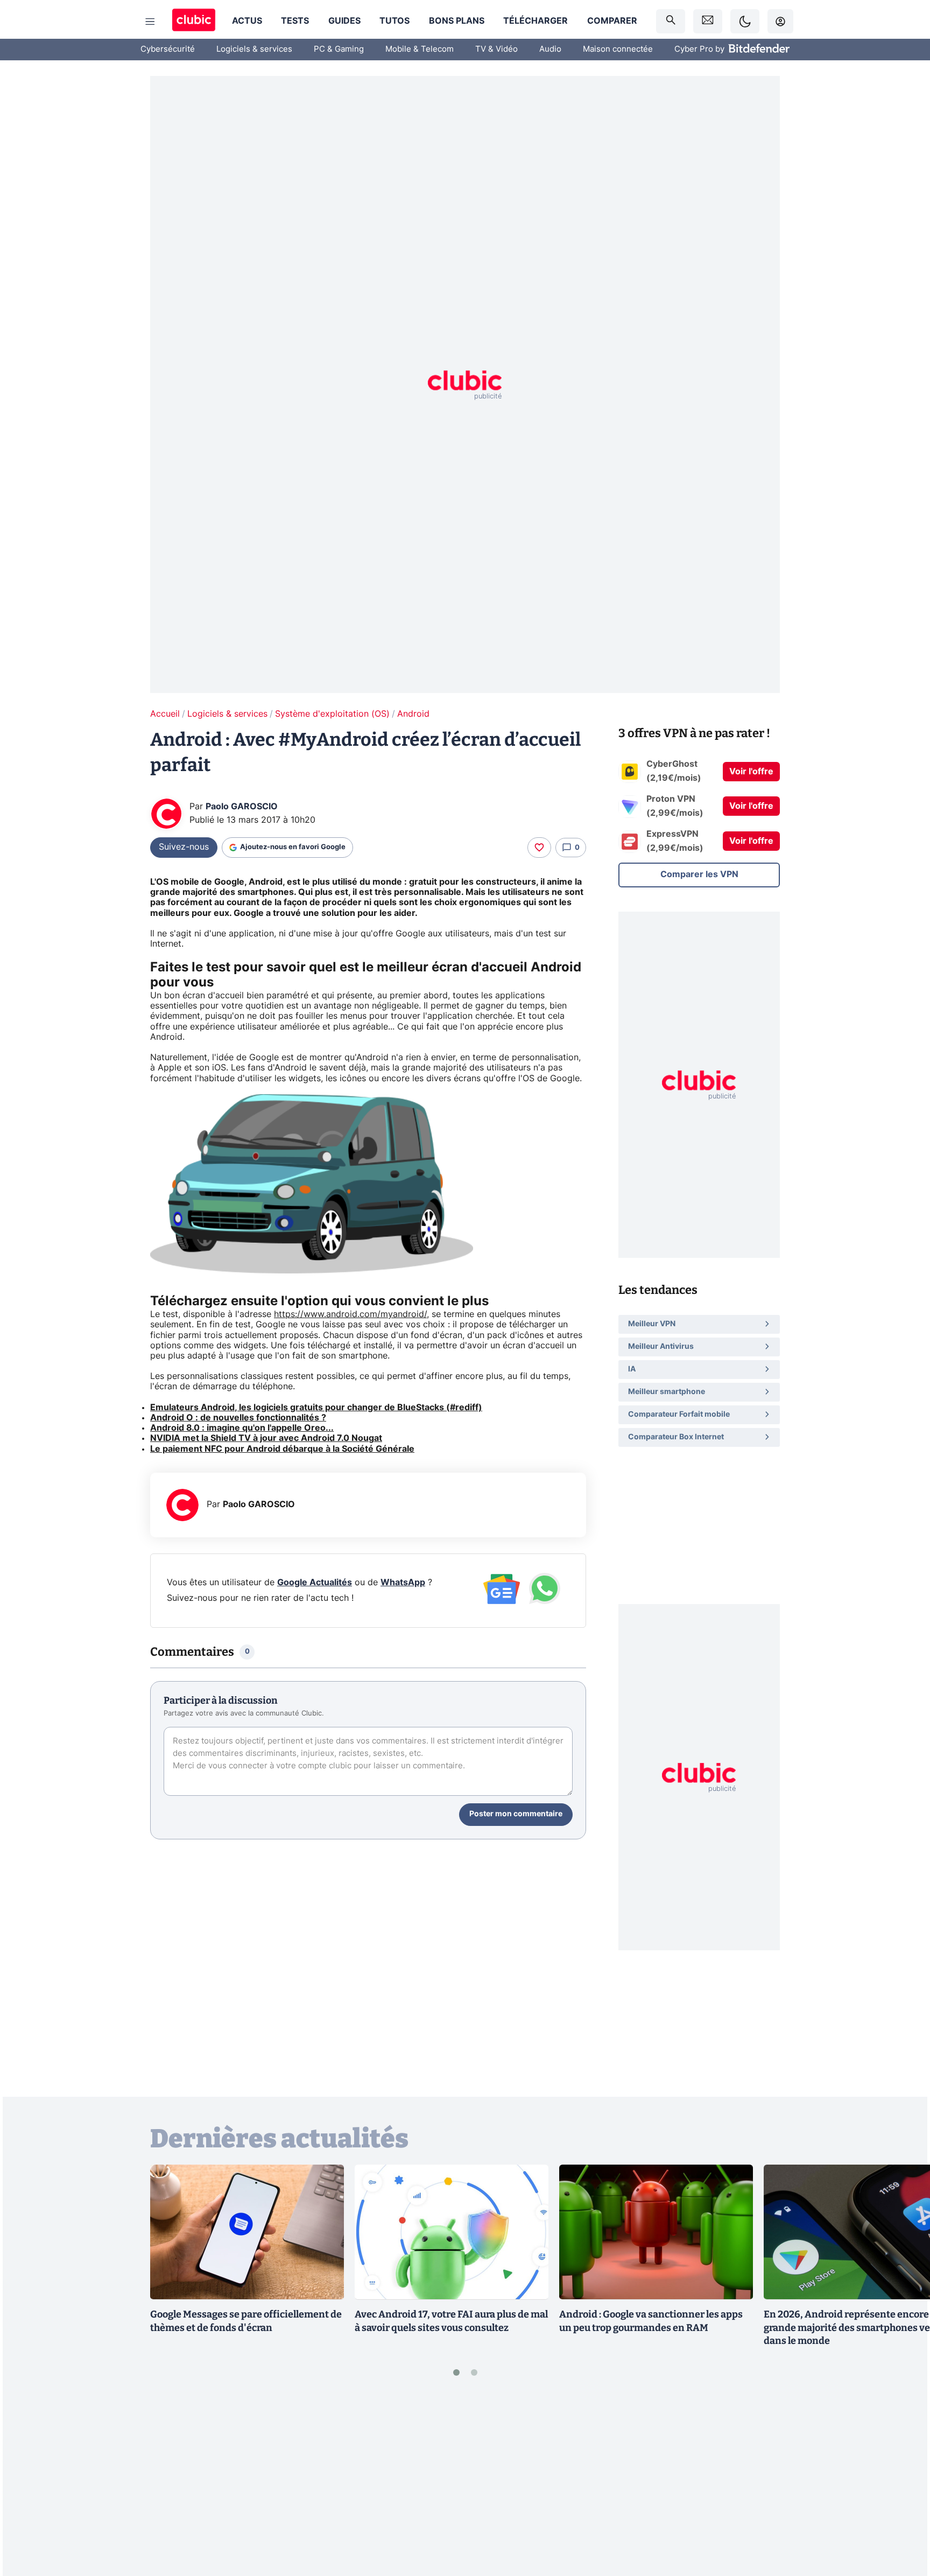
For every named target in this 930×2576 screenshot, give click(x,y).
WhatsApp (403, 1583)
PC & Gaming (339, 49)
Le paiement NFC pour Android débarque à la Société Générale (282, 1449)
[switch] (745, 21)
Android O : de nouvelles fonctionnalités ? (238, 1418)
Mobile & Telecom (420, 49)
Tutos (394, 21)
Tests (295, 21)
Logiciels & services (254, 49)
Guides (344, 21)
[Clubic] (194, 21)
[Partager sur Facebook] (903, 2483)
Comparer (612, 21)
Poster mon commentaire (516, 1814)
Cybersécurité (168, 49)
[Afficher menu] (150, 22)
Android (413, 714)
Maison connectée (618, 49)
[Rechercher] (671, 21)
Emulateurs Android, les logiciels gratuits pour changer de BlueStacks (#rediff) (316, 1408)
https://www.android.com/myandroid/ (350, 1314)
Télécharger (536, 21)
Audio (550, 49)
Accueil (165, 714)
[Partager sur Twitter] (903, 2519)
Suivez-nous (184, 847)
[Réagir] (539, 848)
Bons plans (457, 21)
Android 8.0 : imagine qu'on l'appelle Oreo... (242, 1428)
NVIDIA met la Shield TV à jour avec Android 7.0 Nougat (266, 1438)
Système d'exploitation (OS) (332, 714)
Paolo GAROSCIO (242, 807)
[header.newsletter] (708, 21)
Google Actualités (315, 1583)
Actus (247, 21)
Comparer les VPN (699, 874)
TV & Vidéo (496, 49)
